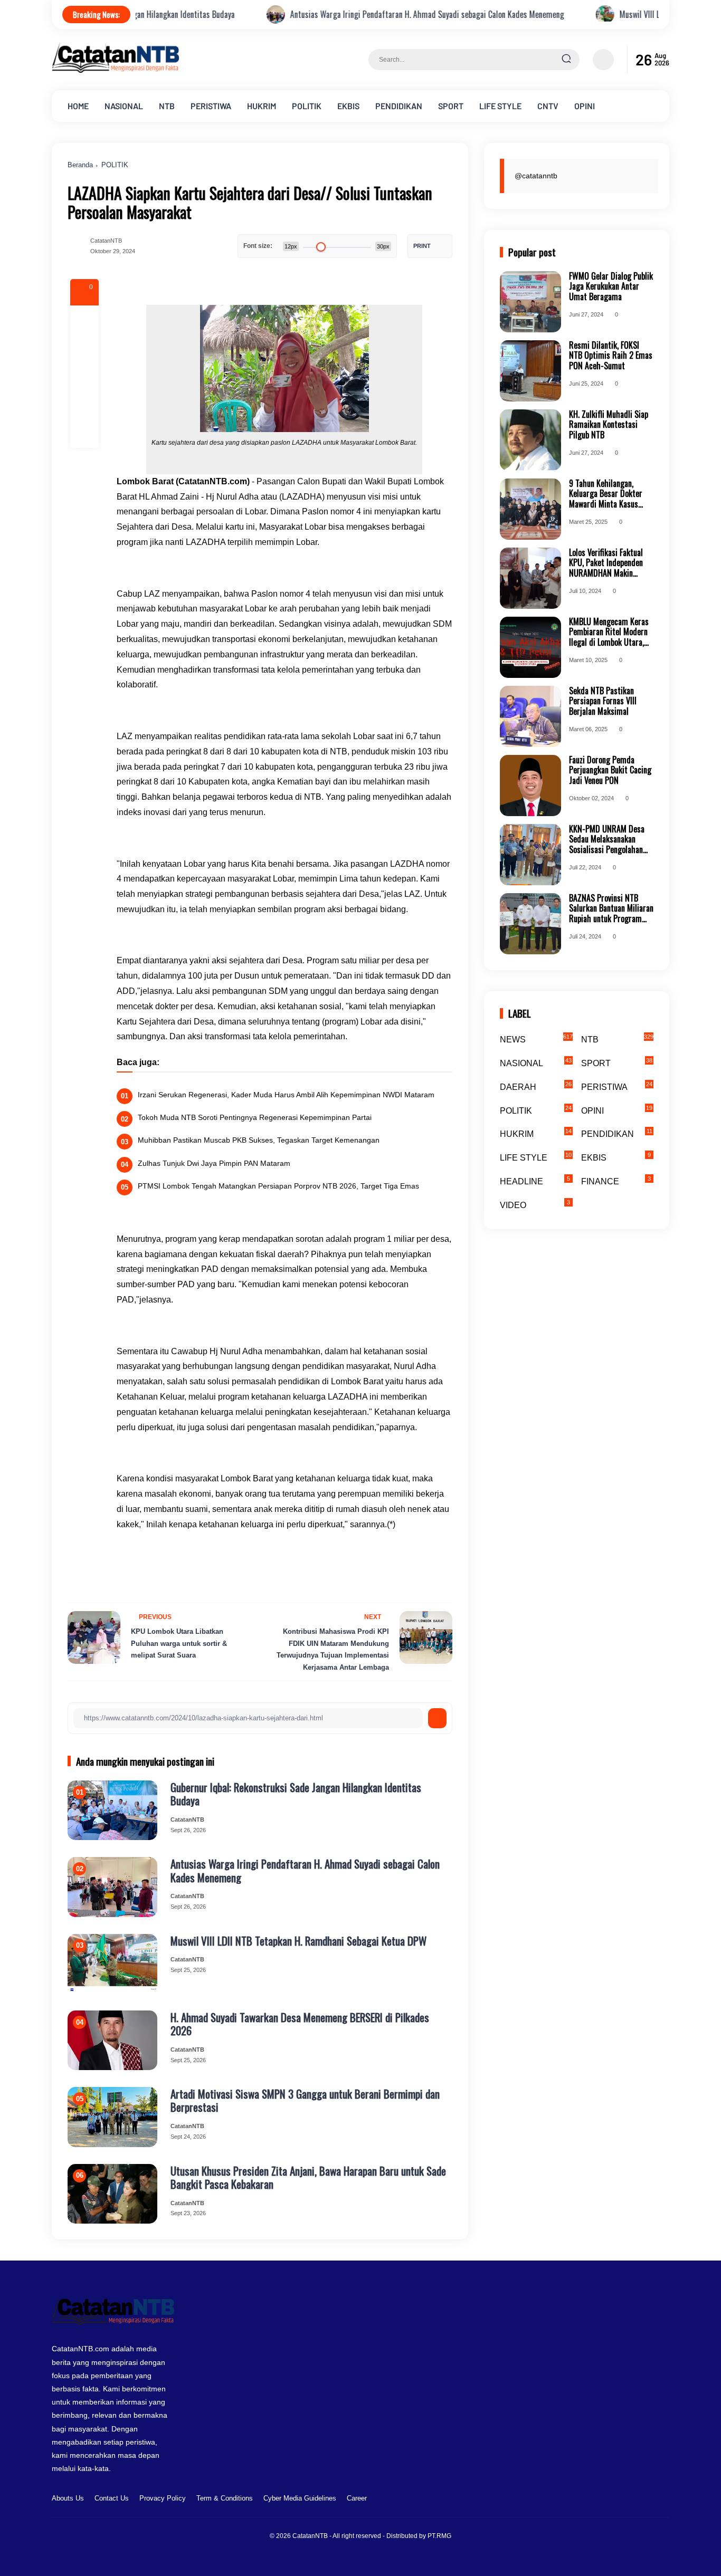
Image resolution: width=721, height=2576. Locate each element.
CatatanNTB (310, 2536)
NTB (167, 106)
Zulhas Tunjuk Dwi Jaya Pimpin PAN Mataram (214, 1163)
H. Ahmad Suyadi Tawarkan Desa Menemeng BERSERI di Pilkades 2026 (300, 2024)
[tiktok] (646, 2500)
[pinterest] (84, 434)
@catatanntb (536, 176)
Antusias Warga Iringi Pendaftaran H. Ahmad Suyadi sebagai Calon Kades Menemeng (327, 15)
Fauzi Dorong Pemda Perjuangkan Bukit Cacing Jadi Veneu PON (610, 770)
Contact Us (112, 2498)
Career (357, 2498)
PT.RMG (439, 2536)
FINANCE (616, 1181)
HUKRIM (262, 106)
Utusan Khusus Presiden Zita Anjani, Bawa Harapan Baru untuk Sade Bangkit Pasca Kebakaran (308, 2177)
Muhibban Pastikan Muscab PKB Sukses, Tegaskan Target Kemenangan (259, 1140)
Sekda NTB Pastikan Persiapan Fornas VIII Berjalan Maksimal (603, 701)
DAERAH (536, 1086)
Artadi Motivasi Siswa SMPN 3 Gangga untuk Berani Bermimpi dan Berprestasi (305, 2100)
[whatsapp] (84, 405)
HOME (78, 106)
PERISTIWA (211, 106)
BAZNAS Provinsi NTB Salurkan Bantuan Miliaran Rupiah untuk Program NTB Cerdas (611, 908)
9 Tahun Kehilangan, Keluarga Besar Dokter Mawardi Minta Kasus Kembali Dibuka (606, 494)
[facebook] (84, 320)
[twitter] (613, 2500)
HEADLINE (535, 1181)
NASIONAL (124, 106)
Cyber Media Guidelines (300, 2498)
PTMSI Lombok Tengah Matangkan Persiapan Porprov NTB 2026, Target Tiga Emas (278, 1186)
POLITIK (307, 106)
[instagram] (630, 2500)
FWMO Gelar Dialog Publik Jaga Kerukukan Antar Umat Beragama (611, 286)
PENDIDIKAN (399, 106)
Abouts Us (68, 2498)
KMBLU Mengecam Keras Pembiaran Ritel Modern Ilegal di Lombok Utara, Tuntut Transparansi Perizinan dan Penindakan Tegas (610, 632)
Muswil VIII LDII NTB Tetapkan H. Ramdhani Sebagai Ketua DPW (298, 1941)
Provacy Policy (163, 2498)
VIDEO (535, 1204)
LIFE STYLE (500, 106)
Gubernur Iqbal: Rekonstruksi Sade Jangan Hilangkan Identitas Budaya (296, 1794)
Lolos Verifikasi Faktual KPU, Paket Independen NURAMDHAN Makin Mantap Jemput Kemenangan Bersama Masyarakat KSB (606, 563)
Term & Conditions (225, 2498)
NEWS (536, 1039)
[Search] (566, 60)
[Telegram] (84, 377)
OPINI (585, 106)
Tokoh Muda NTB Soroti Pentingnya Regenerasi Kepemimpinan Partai (255, 1117)
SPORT (451, 106)
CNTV (548, 106)
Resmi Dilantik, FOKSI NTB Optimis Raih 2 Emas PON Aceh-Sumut (611, 356)
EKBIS (348, 106)
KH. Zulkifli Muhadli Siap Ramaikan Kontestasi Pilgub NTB (609, 425)
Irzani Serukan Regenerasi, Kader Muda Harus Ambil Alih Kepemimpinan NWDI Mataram (286, 1095)
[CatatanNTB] (116, 70)
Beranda (80, 165)
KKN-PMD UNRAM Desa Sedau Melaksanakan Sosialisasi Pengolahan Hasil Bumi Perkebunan (607, 839)
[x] (84, 348)
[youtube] (662, 2500)
